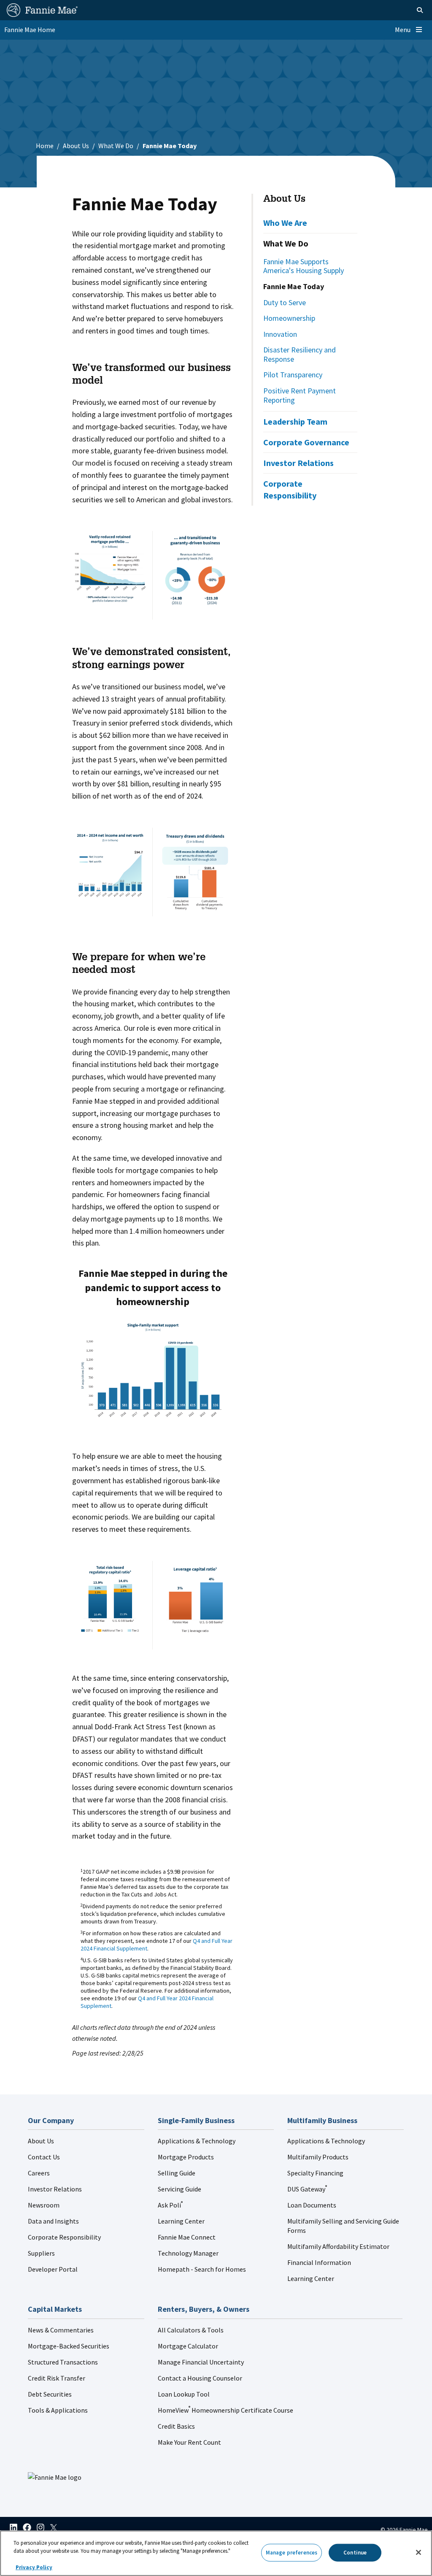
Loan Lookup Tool (184, 2394)
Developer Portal (53, 2269)
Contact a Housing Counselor (200, 2378)
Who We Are (285, 223)
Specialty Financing (315, 2173)
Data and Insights (53, 2221)
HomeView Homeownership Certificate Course (225, 2410)
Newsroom (44, 2205)
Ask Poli (170, 2205)
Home (45, 146)
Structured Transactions (63, 2362)
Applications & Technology (197, 2141)
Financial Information (319, 2262)
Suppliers (41, 2253)
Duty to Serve (285, 302)
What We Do (116, 146)
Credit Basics (176, 2426)
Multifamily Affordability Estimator (338, 2246)
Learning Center (181, 2221)
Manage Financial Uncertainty (201, 2362)
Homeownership (289, 318)
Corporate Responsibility (290, 489)
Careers (39, 2173)
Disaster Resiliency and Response (300, 354)
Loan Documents (312, 2205)
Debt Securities (50, 2394)
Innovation (280, 334)
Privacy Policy (34, 2567)
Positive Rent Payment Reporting (300, 395)
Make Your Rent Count (189, 2442)
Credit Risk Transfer (57, 2378)
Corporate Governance (306, 442)
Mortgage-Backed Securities (69, 2346)
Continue (355, 2553)
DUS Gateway (307, 2189)
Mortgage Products (186, 2157)
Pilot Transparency (293, 375)
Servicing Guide (180, 2189)
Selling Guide (177, 2173)
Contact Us (44, 2157)
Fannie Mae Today (294, 286)
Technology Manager (188, 2253)
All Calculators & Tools (191, 2330)
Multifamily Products (318, 2157)
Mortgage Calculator (188, 2346)
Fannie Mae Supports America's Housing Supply (304, 266)
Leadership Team (295, 421)
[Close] (418, 2552)
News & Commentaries (61, 2330)
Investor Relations (298, 463)
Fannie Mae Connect (187, 2237)
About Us (76, 146)
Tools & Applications (58, 2410)
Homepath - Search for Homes (202, 2269)
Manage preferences (292, 2553)
